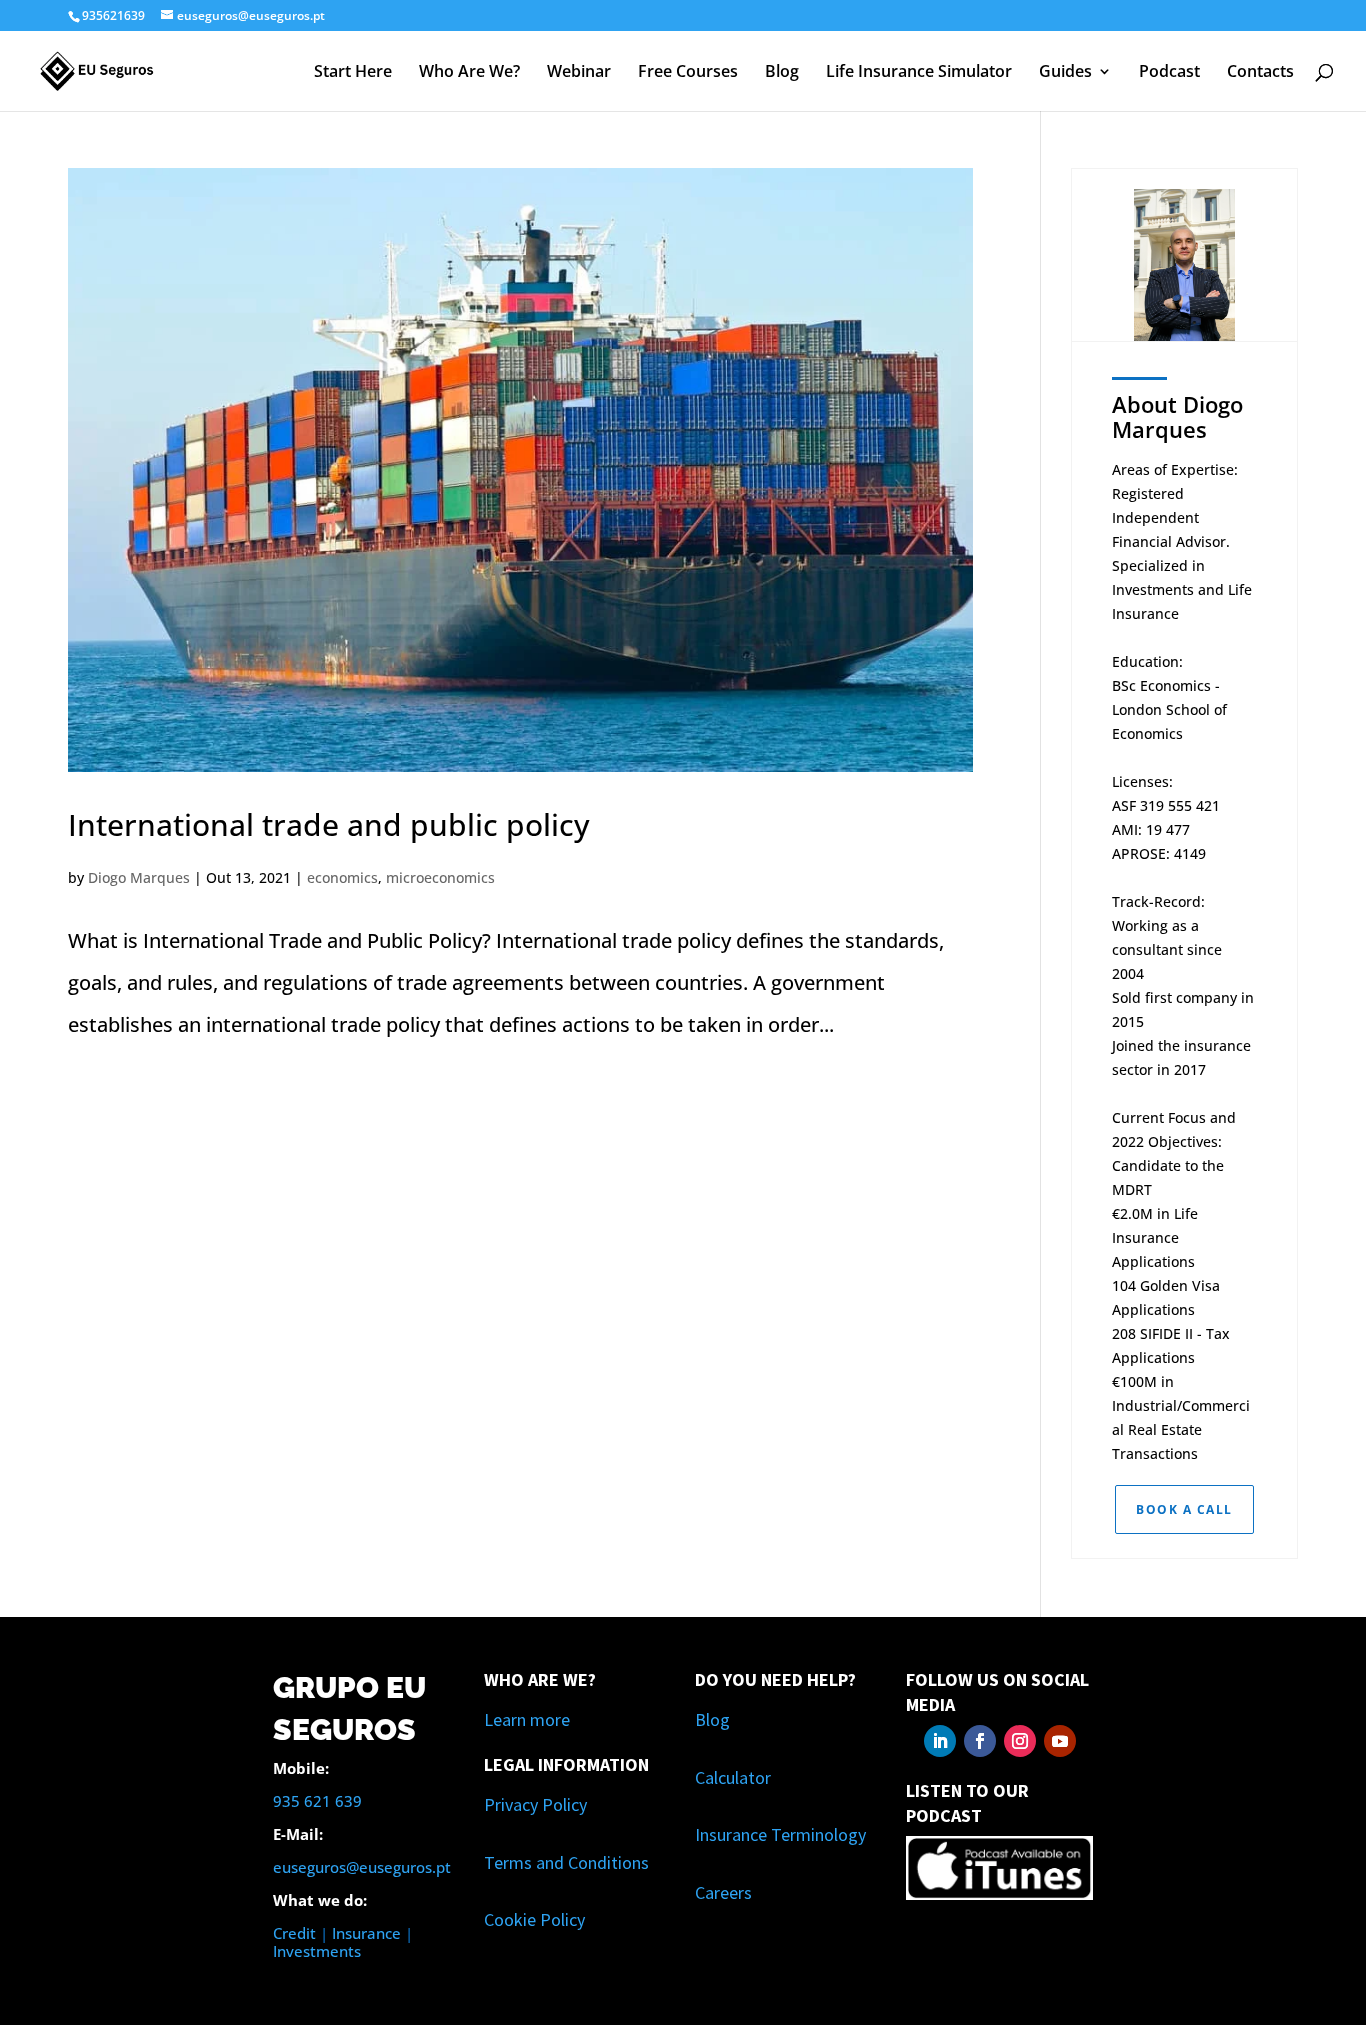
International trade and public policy (329, 824)
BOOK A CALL (1184, 1509)
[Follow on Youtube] (1060, 1741)
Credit (294, 1933)
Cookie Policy (534, 1919)
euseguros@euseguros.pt (362, 1867)
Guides (1065, 73)
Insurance (366, 1933)
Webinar (579, 73)
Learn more (527, 1719)
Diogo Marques (139, 877)
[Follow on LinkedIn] (940, 1741)
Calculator (733, 1777)
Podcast (1169, 73)
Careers (723, 1892)
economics (342, 877)
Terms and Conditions (566, 1862)
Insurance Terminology (780, 1834)
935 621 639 (317, 1801)
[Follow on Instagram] (1020, 1741)
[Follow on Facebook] (980, 1741)
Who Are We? (469, 73)
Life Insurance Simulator (919, 73)
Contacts (1260, 73)
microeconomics (440, 877)
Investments (317, 1951)
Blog (782, 73)
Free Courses (688, 73)
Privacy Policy (535, 1804)
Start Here (353, 73)
